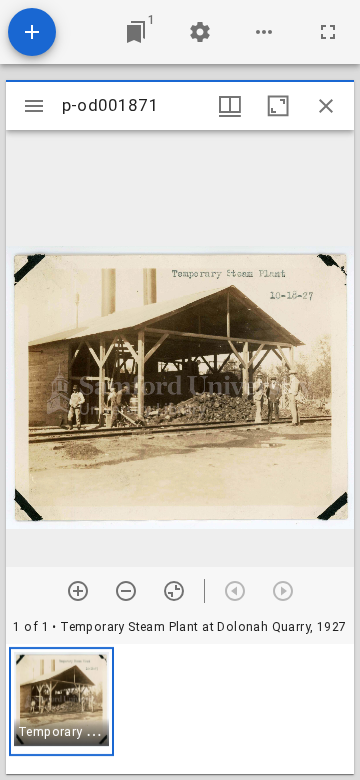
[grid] (180, 709)
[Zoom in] (78, 591)
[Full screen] (328, 32)
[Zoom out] (126, 591)
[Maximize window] (278, 106)
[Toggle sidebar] (34, 106)
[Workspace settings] (200, 32)
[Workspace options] (264, 32)
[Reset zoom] (174, 591)
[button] (61, 701)
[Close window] (326, 106)
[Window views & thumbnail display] (230, 106)
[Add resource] (32, 32)
